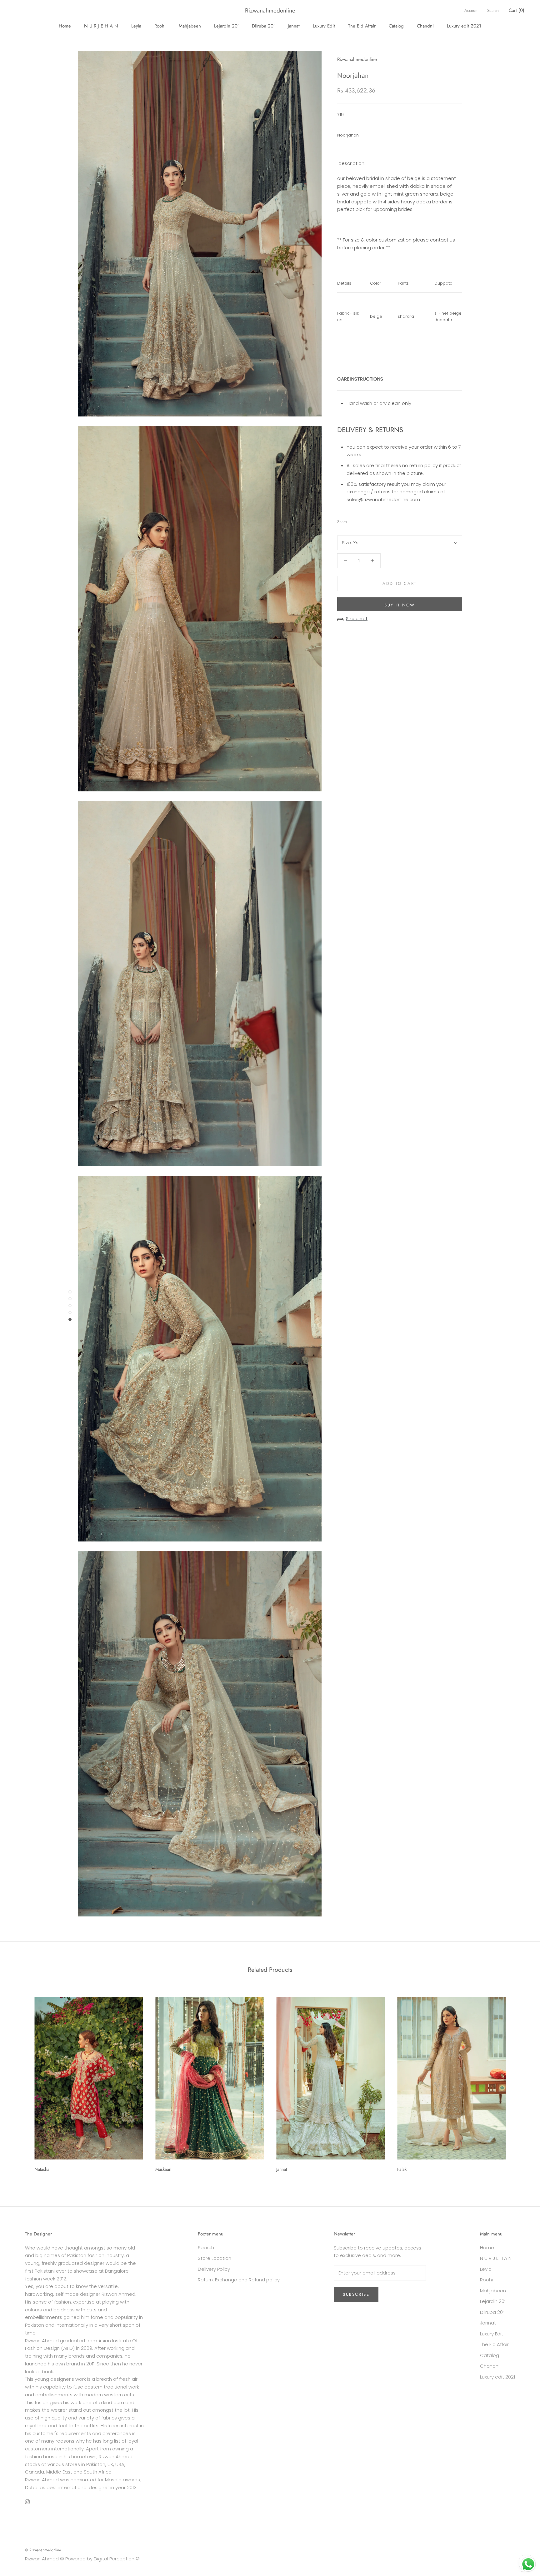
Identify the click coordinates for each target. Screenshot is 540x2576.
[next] (520, 2082)
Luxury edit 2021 (464, 26)
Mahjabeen (190, 26)
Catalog (396, 26)
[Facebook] (353, 520)
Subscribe (356, 2294)
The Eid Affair (362, 26)
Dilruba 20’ (263, 26)
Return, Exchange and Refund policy (239, 2280)
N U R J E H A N (101, 26)
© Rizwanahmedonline (43, 2550)
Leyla (136, 26)
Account (471, 10)
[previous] (20, 2082)
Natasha (42, 2169)
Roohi (160, 26)
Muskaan (163, 2169)
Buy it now (400, 605)
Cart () (517, 10)
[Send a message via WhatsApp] (528, 2564)
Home (65, 26)
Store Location (215, 2258)
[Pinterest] (369, 520)
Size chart (357, 619)
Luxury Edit (324, 26)
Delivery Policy (214, 2269)
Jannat (294, 26)
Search (493, 10)
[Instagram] (27, 2502)
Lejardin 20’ (226, 26)
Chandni (425, 26)
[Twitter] (361, 520)
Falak (402, 2169)
